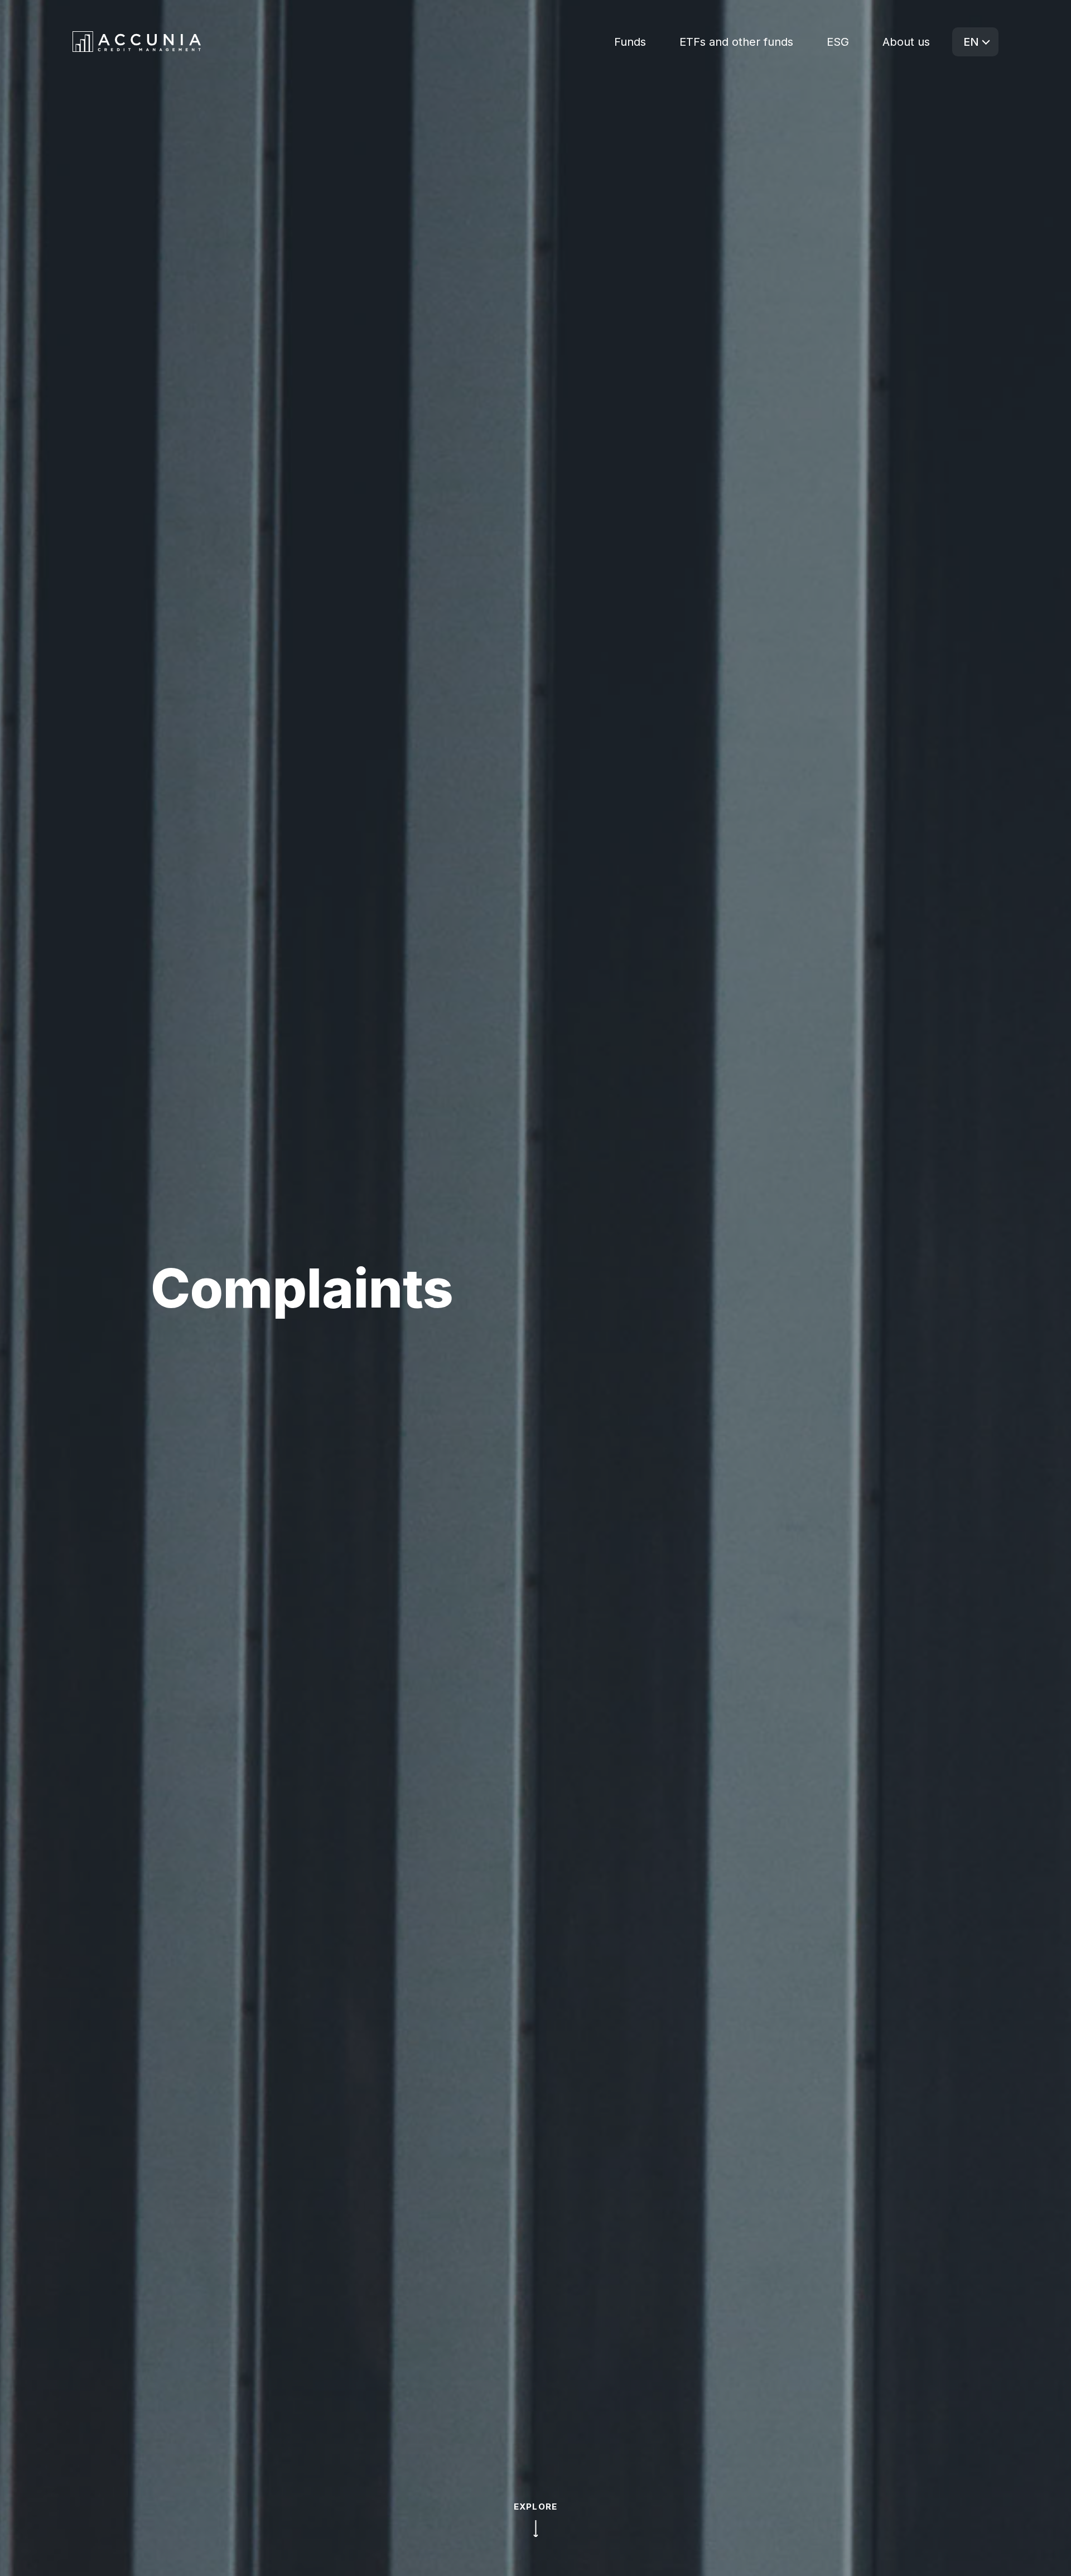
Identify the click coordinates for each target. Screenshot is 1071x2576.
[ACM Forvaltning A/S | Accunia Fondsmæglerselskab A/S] (137, 42)
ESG (838, 42)
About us (906, 42)
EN (971, 42)
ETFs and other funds (736, 42)
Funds (630, 42)
